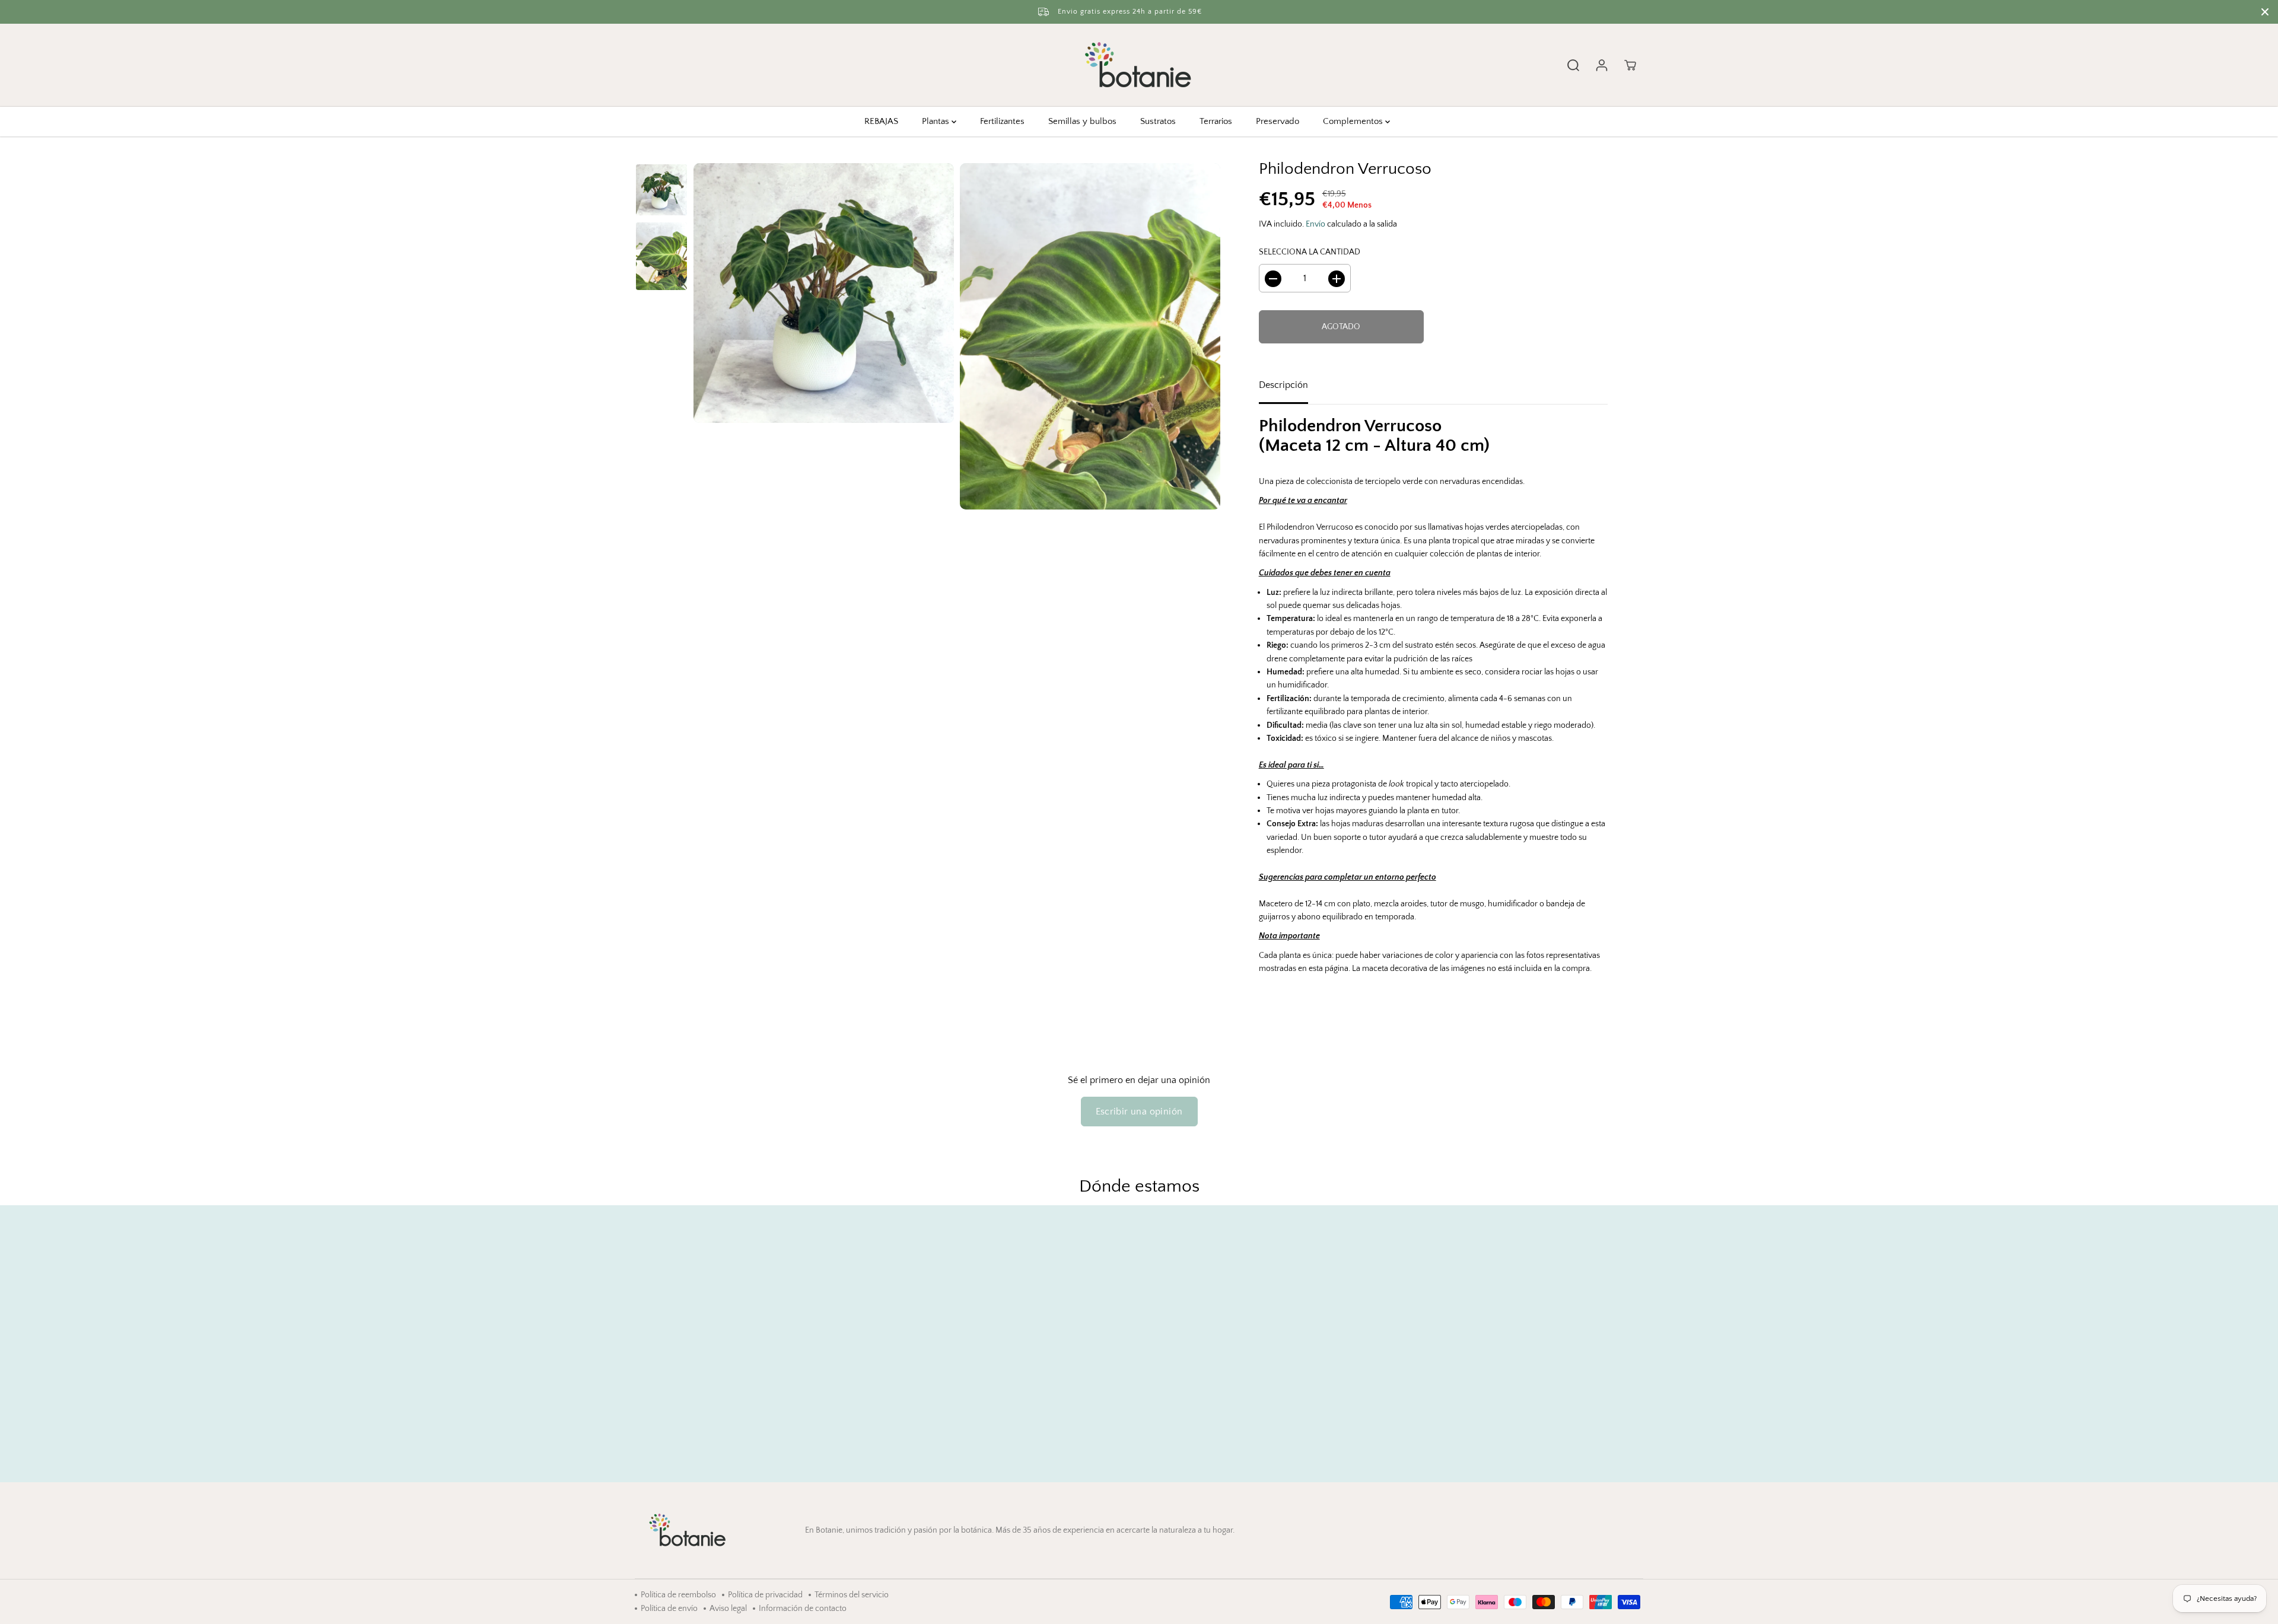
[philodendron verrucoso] (824, 293)
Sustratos (1158, 121)
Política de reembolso (678, 1595)
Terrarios (1216, 121)
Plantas (937, 121)
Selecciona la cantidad (1310, 252)
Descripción (1283, 386)
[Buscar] (1573, 65)
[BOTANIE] (1139, 65)
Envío (1315, 224)
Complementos (1354, 121)
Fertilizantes (1002, 121)
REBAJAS (881, 121)
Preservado (1278, 121)
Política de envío (669, 1609)
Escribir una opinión (1139, 1112)
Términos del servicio (852, 1595)
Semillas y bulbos (1082, 121)
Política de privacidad (765, 1595)
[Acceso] (1602, 65)
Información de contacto (803, 1609)
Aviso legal (728, 1609)
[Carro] (1630, 65)
